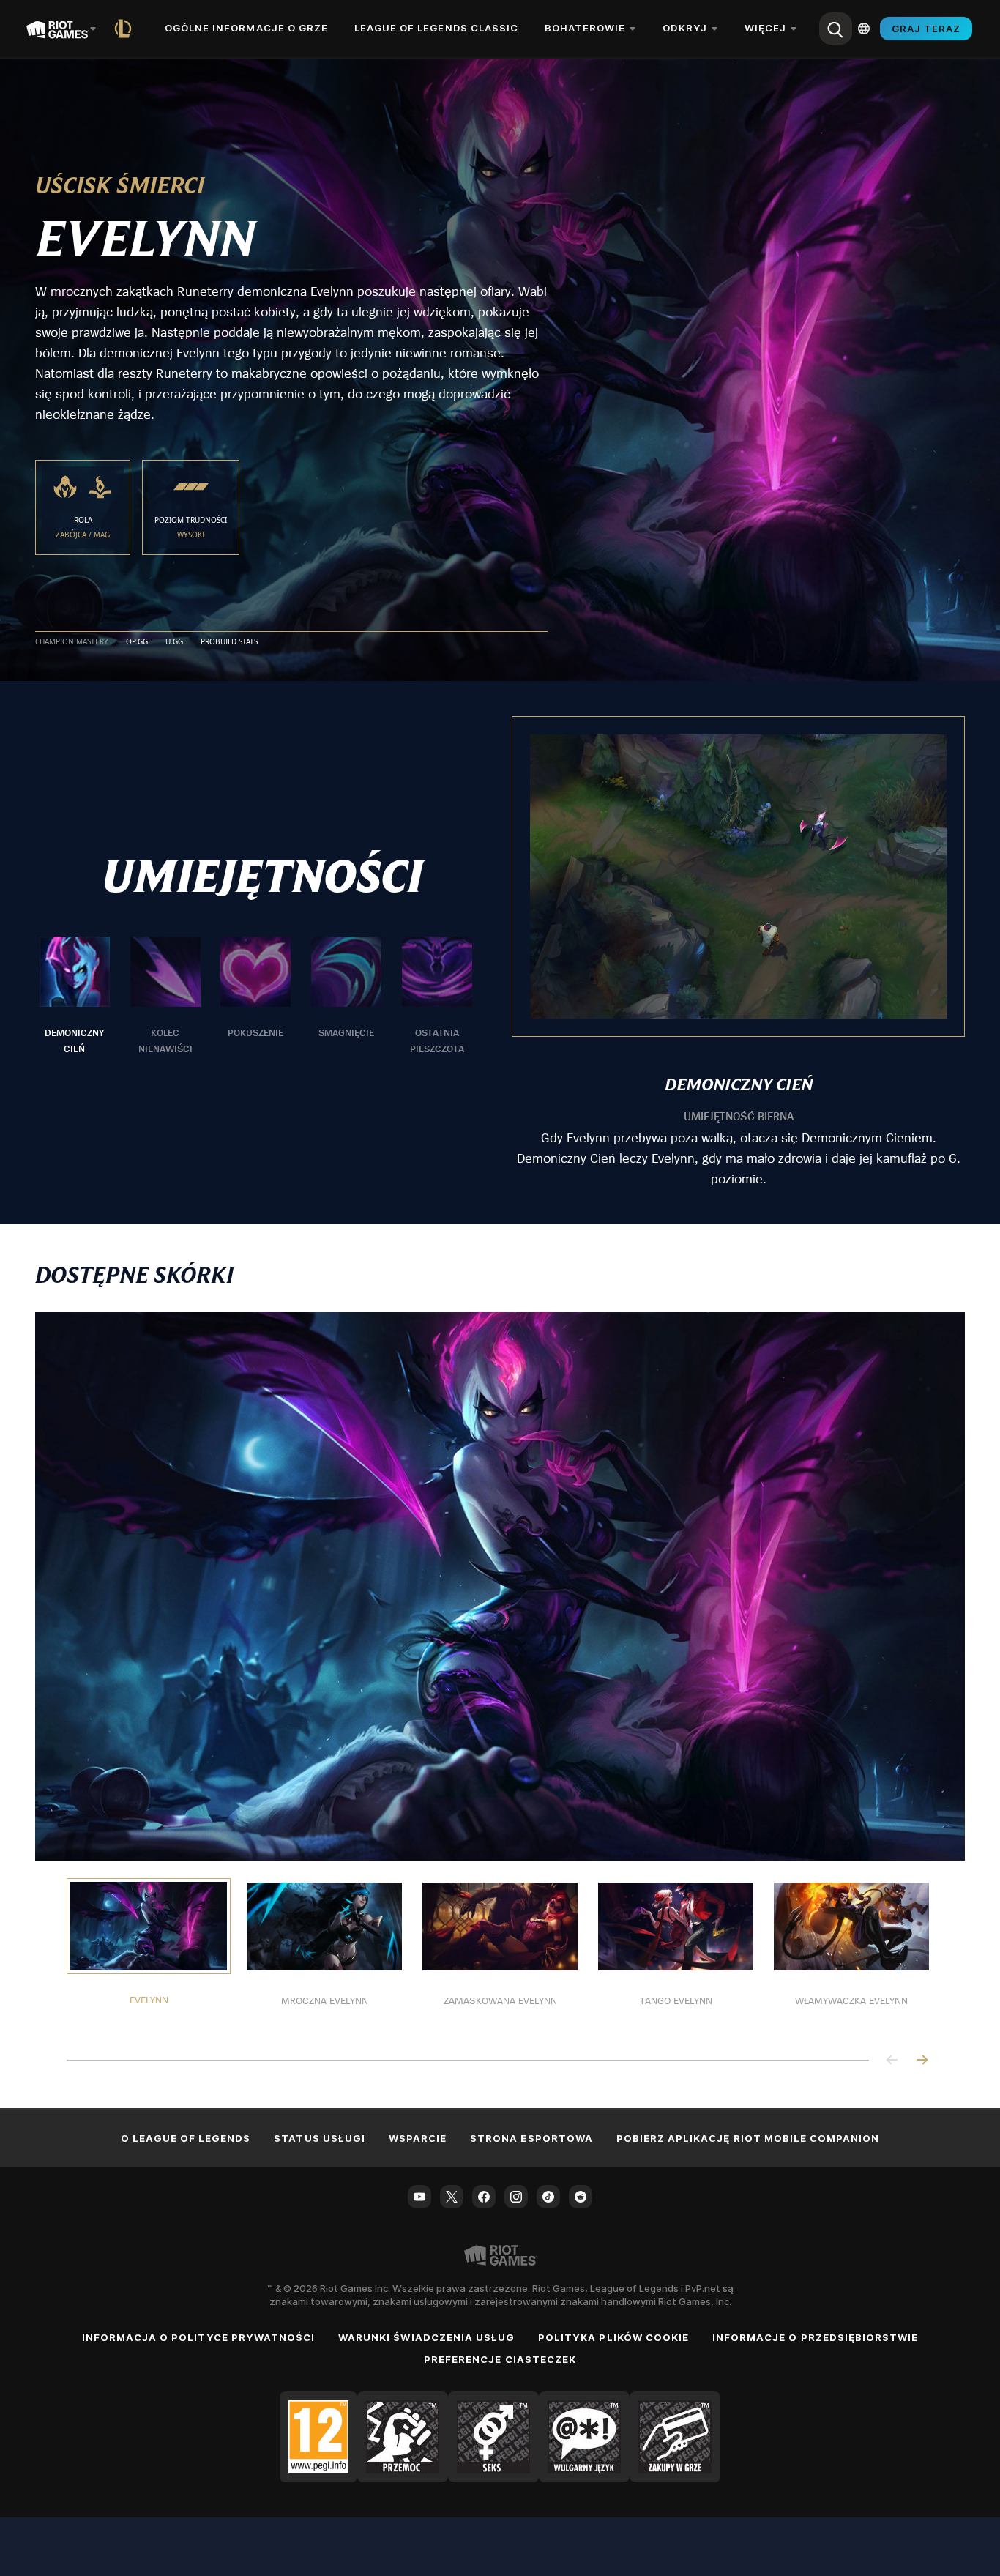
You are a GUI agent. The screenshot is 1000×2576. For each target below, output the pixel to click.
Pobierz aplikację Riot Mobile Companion (748, 2138)
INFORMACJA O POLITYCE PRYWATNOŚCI (198, 2337)
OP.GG (137, 642)
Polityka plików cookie (613, 2337)
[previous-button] (892, 2061)
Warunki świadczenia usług (426, 2337)
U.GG (174, 642)
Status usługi (320, 2138)
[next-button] (922, 2061)
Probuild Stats (229, 642)
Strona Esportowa (531, 2138)
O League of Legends (186, 2138)
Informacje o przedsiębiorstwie (815, 2337)
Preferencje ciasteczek (500, 2359)
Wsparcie (418, 2138)
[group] (256, 997)
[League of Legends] (126, 29)
